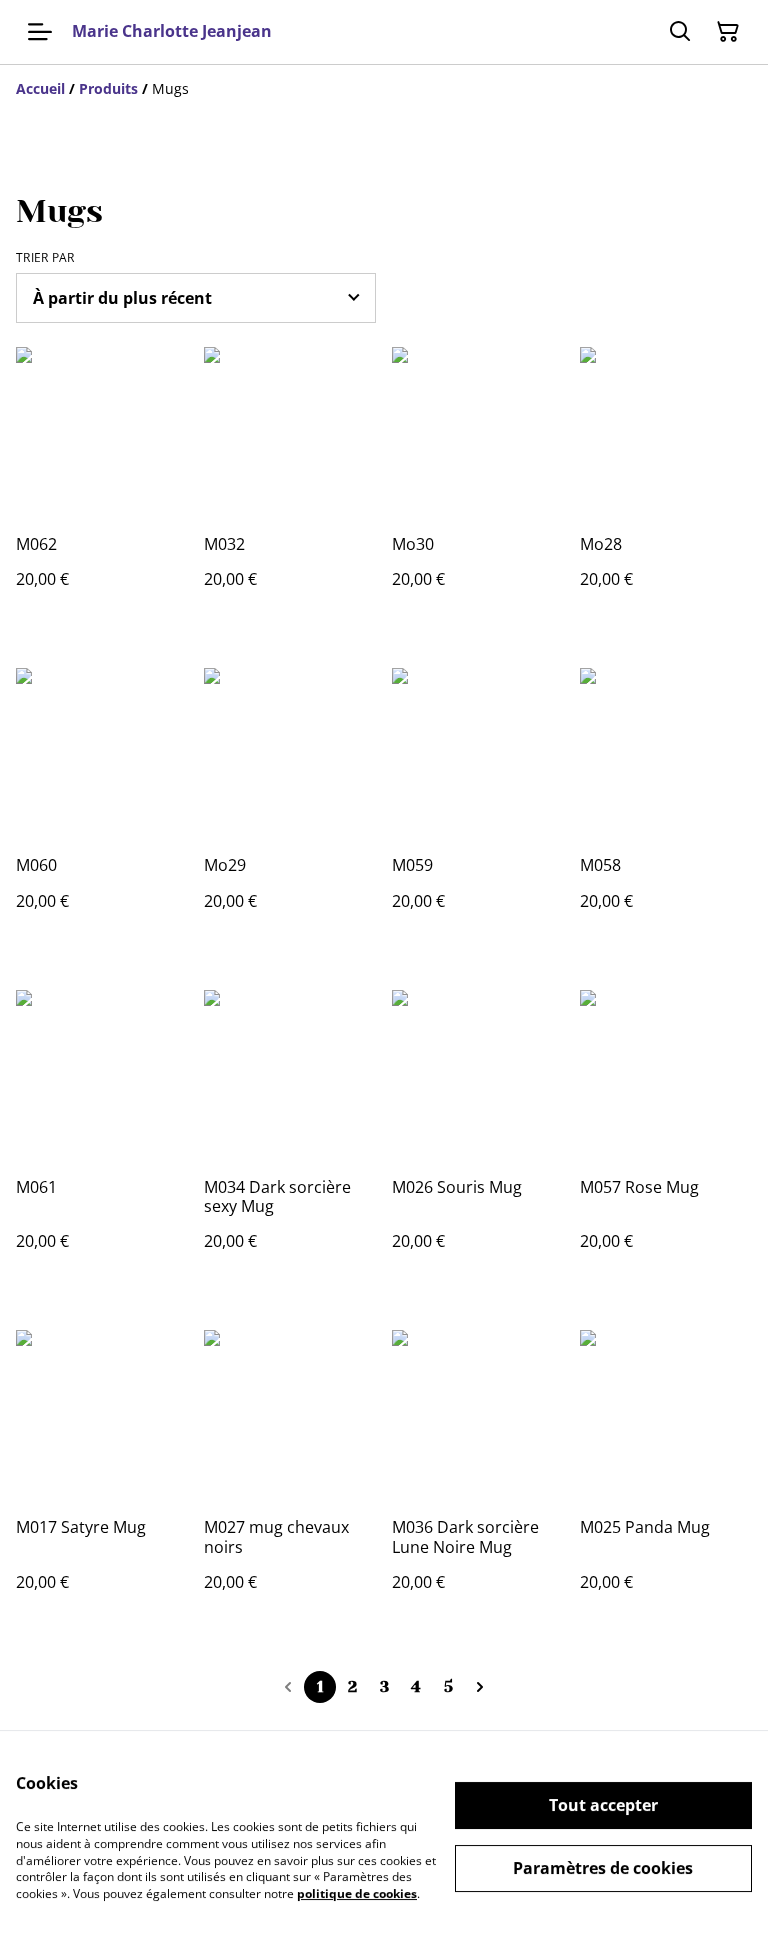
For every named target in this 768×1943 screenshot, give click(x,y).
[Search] (680, 32)
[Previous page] (288, 1687)
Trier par (45, 258)
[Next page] (480, 1687)
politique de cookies (357, 1893)
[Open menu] (40, 32)
